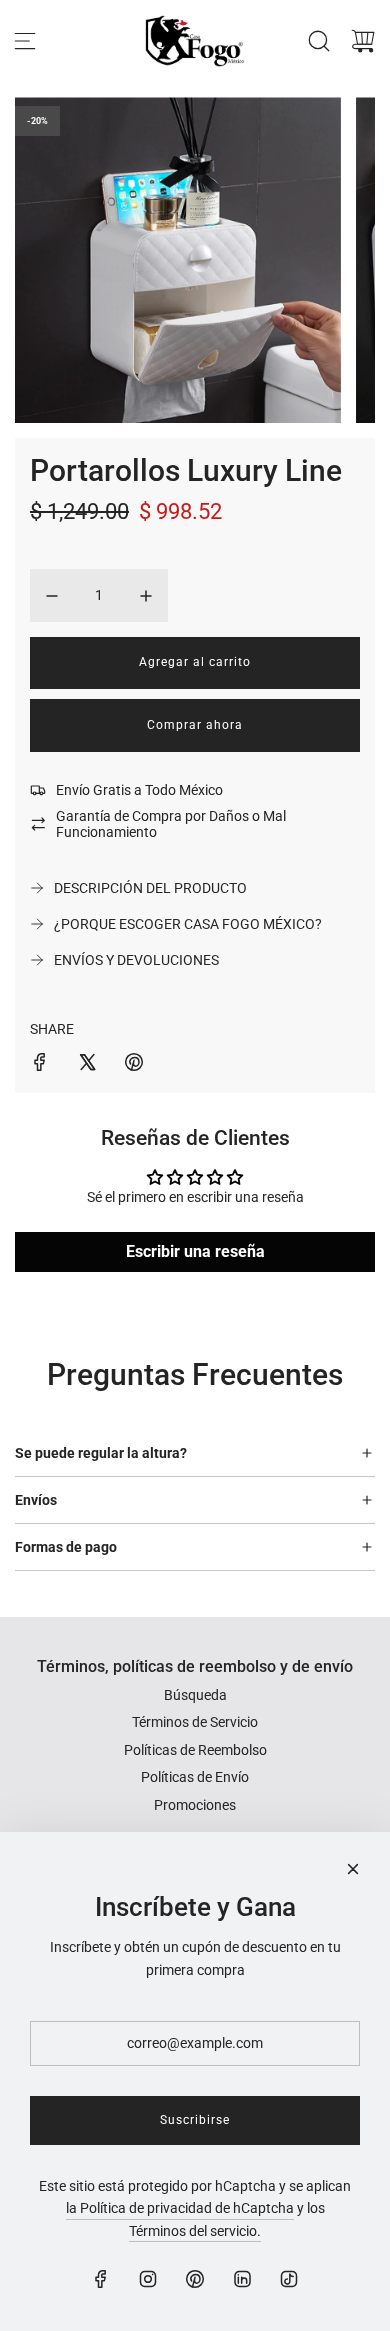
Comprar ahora (195, 725)
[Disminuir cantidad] (52, 596)
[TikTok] (289, 2279)
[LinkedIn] (242, 2279)
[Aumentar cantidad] (146, 596)
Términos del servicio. (195, 2231)
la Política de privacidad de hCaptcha (180, 2208)
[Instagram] (148, 2279)
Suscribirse (195, 2120)
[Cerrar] (353, 1869)
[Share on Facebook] (40, 1065)
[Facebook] (101, 2279)
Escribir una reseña (195, 1251)
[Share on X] (87, 1065)
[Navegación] (25, 41)
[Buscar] (319, 41)
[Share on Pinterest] (134, 1065)
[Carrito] (363, 41)
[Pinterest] (195, 2279)
